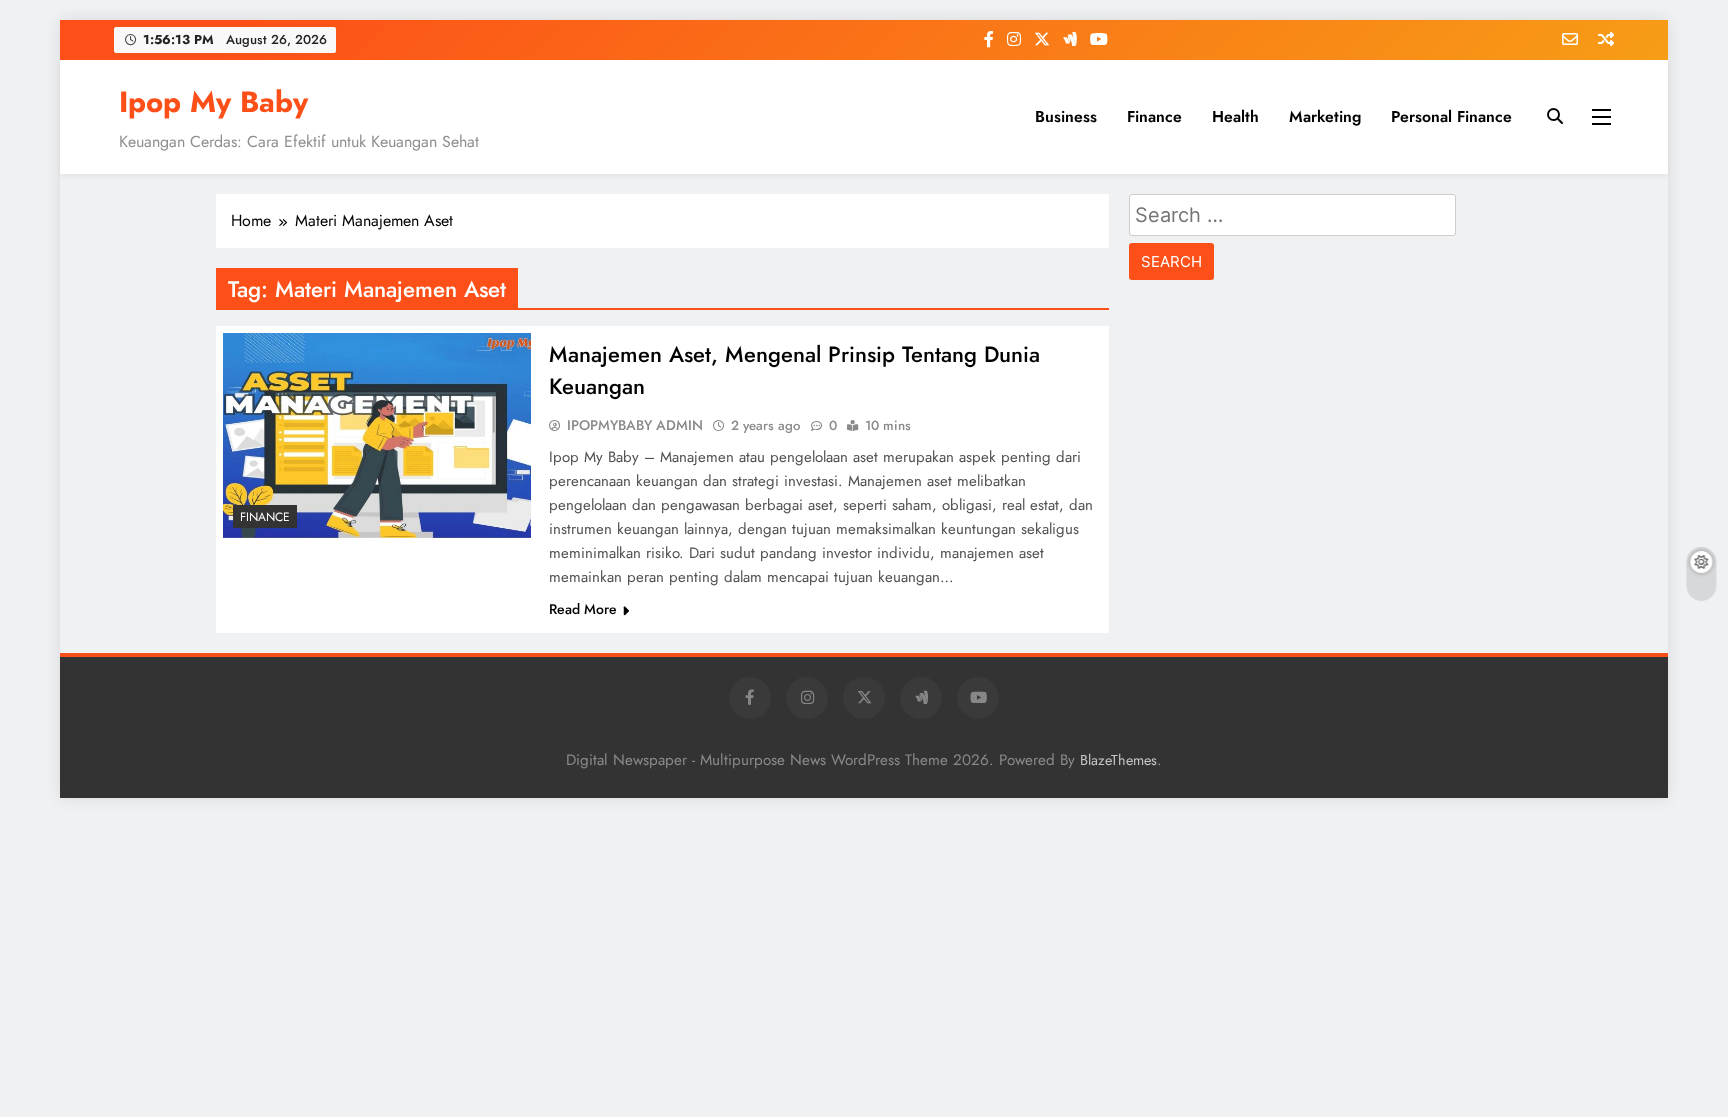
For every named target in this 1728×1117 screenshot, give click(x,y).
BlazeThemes (1118, 760)
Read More (583, 609)
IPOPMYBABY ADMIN (635, 425)
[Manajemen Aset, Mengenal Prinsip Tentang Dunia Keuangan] (377, 435)
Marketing (1325, 116)
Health (1235, 116)
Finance (1154, 116)
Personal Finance (1451, 116)
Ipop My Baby (213, 102)
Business (1066, 116)
